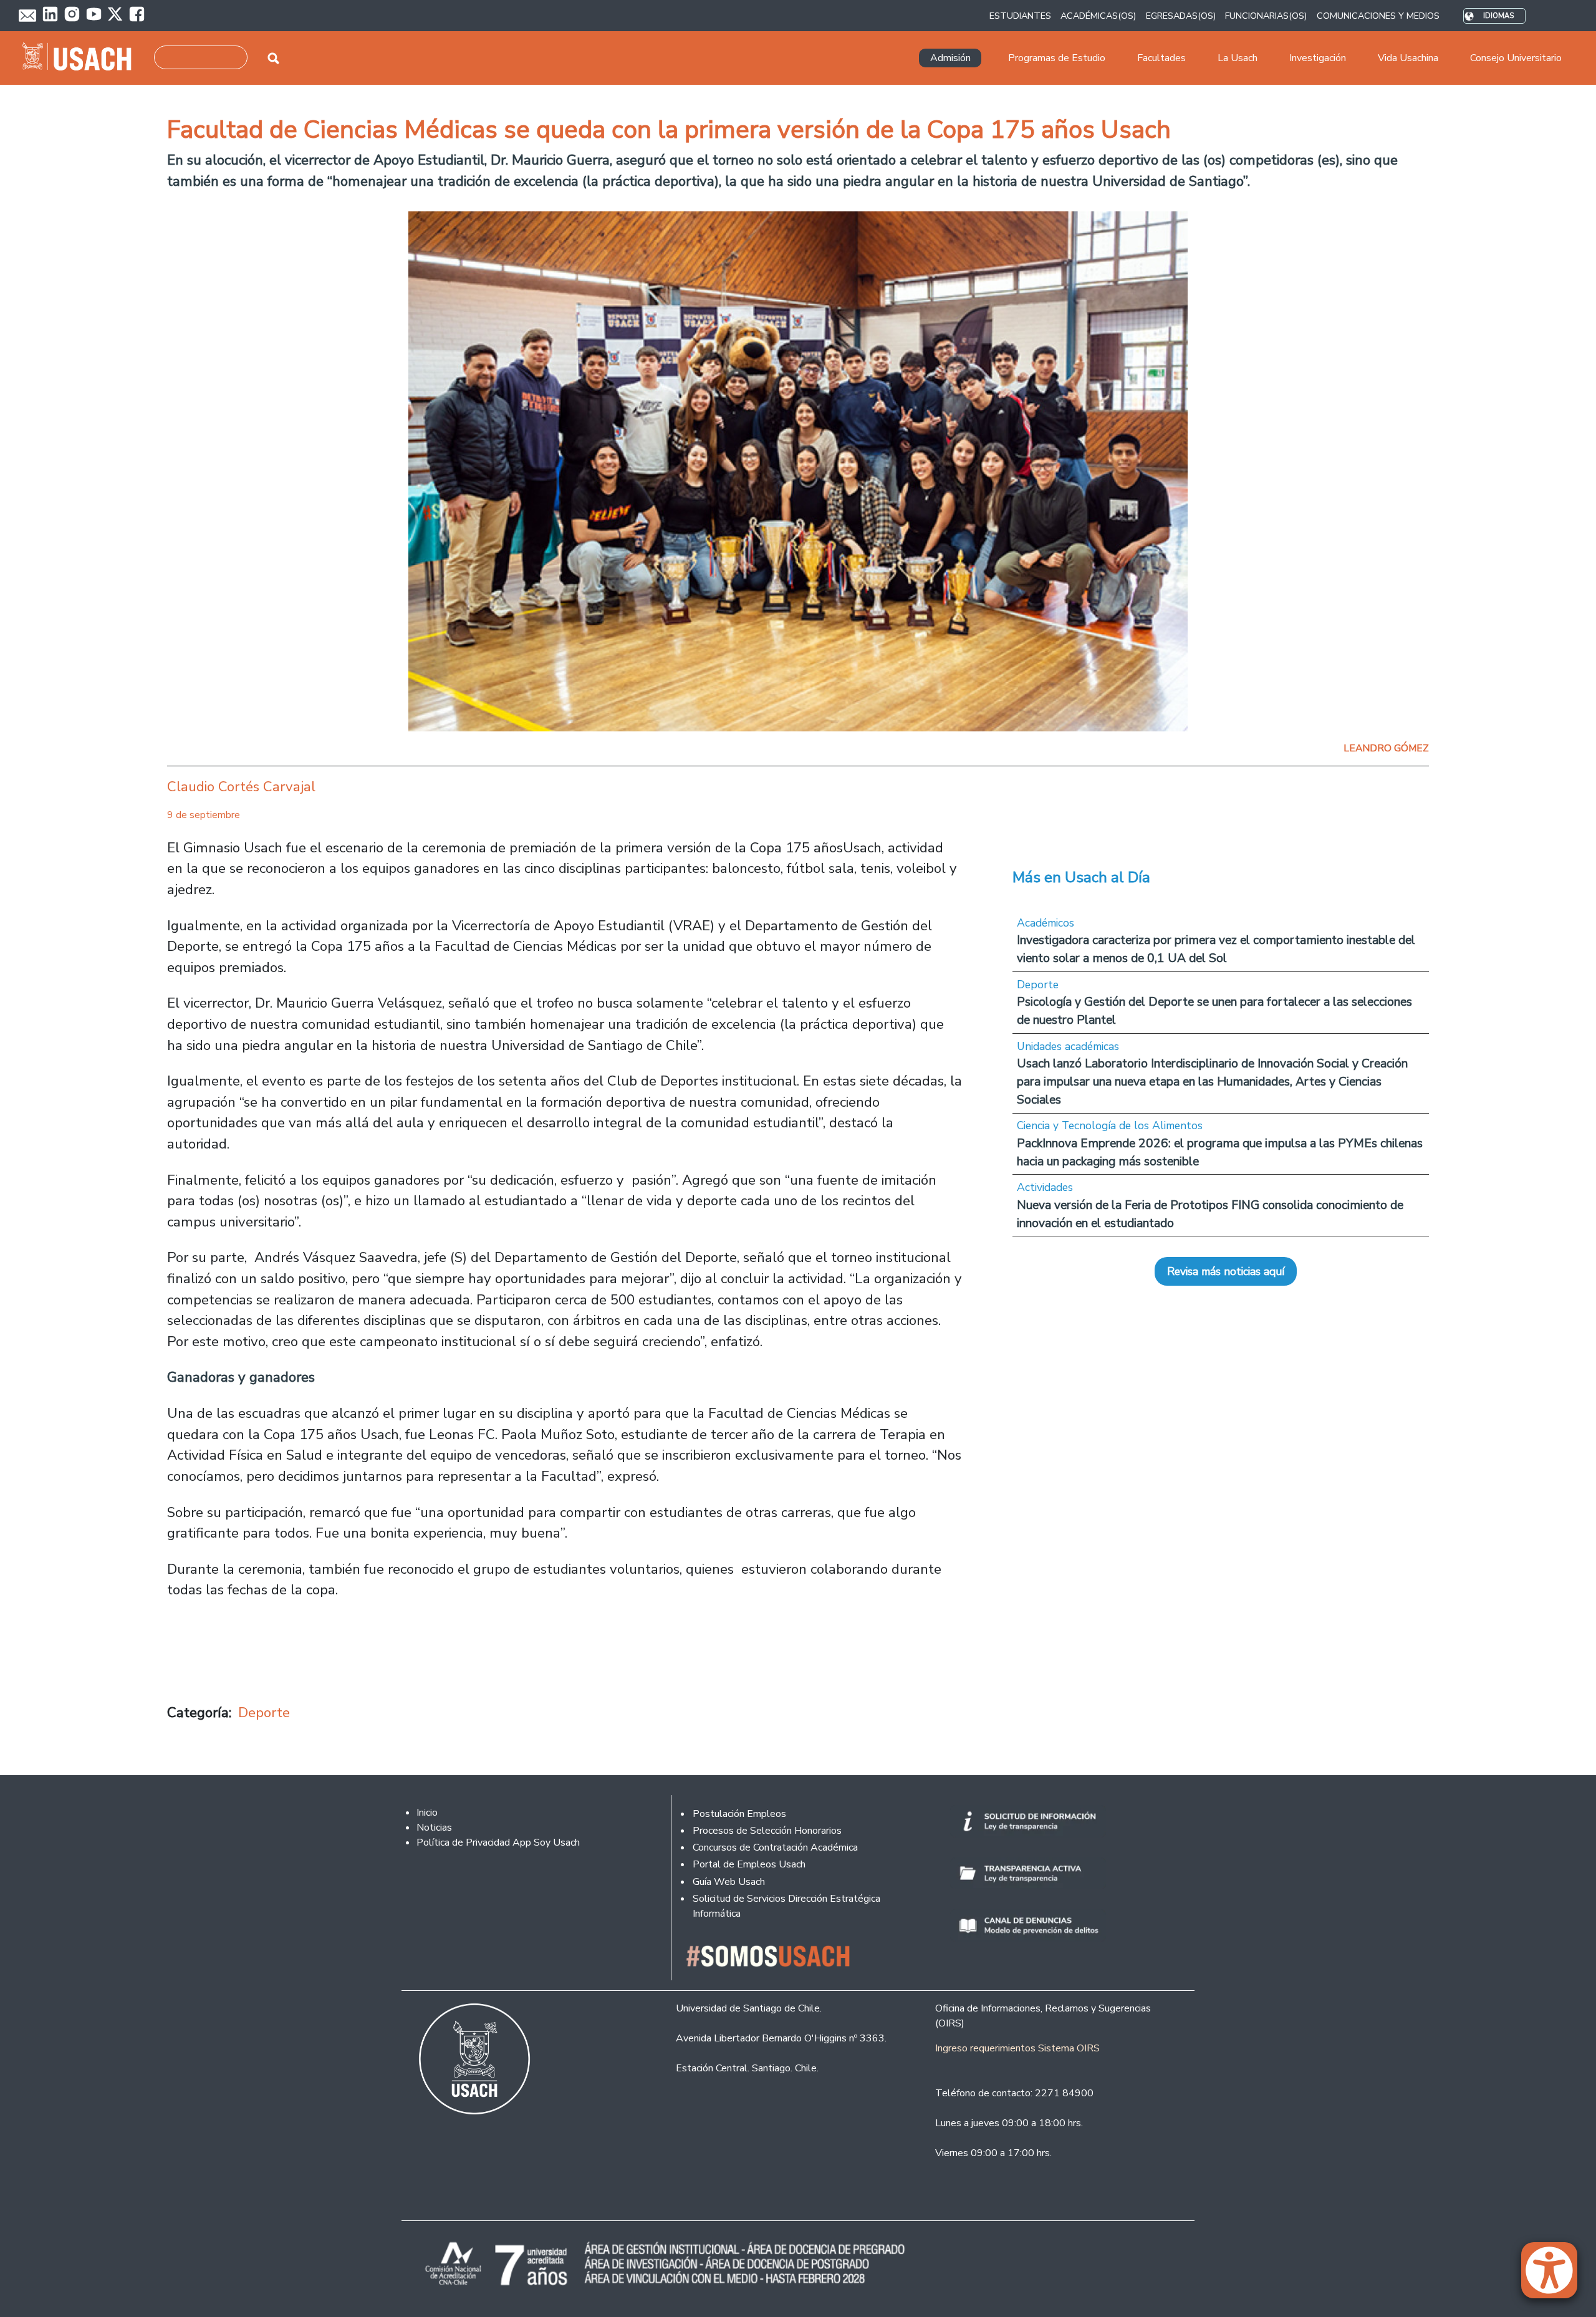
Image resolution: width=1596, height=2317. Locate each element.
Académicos (1046, 923)
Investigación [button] (1318, 58)
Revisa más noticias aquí (1226, 1271)
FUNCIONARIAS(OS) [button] (1266, 16)
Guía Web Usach (729, 1882)
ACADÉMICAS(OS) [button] (1098, 16)
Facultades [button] (1161, 58)
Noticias (434, 1828)
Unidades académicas (1068, 1046)
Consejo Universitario (1516, 58)
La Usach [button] (1238, 58)
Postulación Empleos (739, 1814)
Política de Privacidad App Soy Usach (498, 1843)
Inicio (427, 1813)
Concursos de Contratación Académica (775, 1847)
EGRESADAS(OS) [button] (1181, 16)
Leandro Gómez (1386, 748)
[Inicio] (82, 58)
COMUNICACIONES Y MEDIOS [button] (1378, 16)
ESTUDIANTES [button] (1020, 16)
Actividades (1045, 1187)
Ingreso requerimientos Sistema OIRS (1017, 2048)
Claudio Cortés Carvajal (241, 787)
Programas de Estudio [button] (1057, 58)
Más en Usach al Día (1081, 877)
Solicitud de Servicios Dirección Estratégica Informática (786, 1906)
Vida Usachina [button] (1408, 58)
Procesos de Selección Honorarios (767, 1831)
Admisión (950, 58)
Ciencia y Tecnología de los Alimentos (1110, 1125)
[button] (1555, 2276)
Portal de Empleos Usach (749, 1864)
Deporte (264, 1712)
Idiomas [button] (1498, 16)
